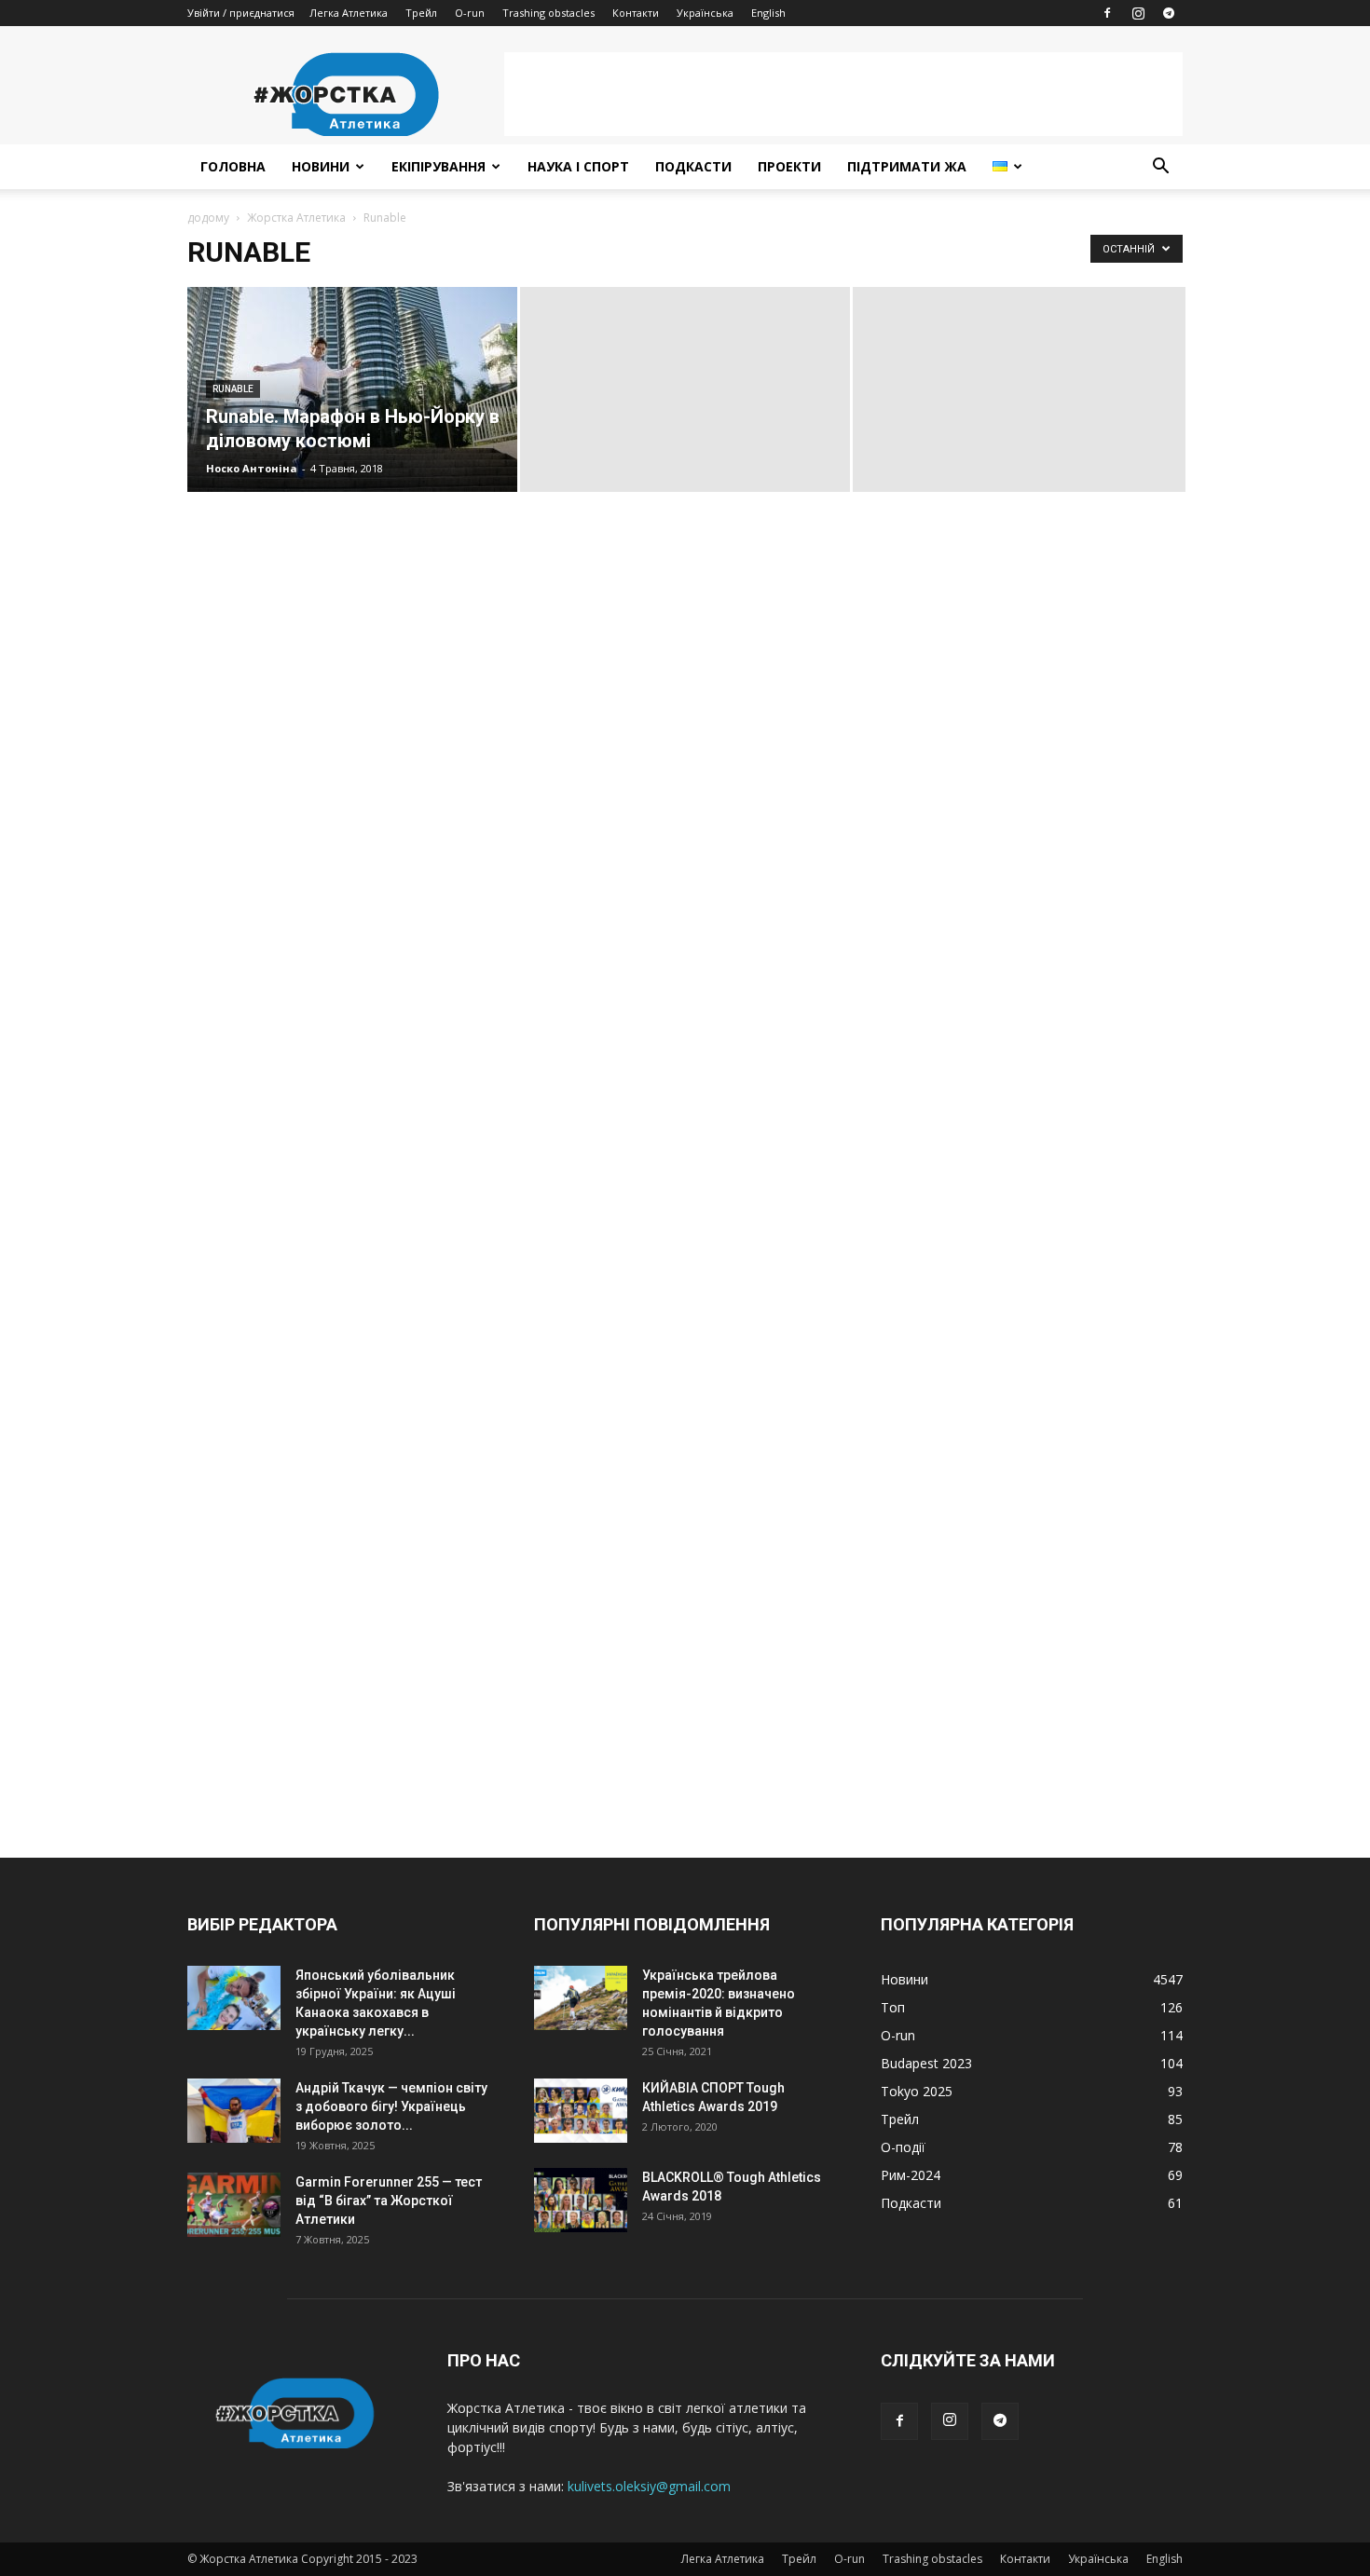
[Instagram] (1138, 13)
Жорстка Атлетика (296, 218)
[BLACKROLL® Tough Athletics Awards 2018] (581, 2200)
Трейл (421, 13)
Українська (705, 13)
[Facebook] (1107, 13)
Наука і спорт (578, 166)
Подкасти (693, 166)
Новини (321, 166)
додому (208, 218)
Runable (233, 389)
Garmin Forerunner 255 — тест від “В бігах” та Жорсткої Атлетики (389, 2201)
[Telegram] (1169, 13)
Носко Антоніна (252, 468)
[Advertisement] (843, 94)
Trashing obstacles (548, 13)
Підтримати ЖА (907, 166)
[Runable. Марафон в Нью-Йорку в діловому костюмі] (352, 389)
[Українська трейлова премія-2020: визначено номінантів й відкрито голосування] (581, 1998)
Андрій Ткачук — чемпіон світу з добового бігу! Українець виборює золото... (391, 2106)
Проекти (789, 166)
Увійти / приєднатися (241, 13)
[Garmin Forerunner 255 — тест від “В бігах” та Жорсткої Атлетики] (234, 2205)
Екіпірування (438, 166)
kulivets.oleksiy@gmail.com (649, 2486)
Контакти (636, 13)
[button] (1160, 168)
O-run (470, 13)
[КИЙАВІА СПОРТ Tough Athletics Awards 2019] (581, 2111)
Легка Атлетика (349, 13)
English (768, 13)
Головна (233, 166)
